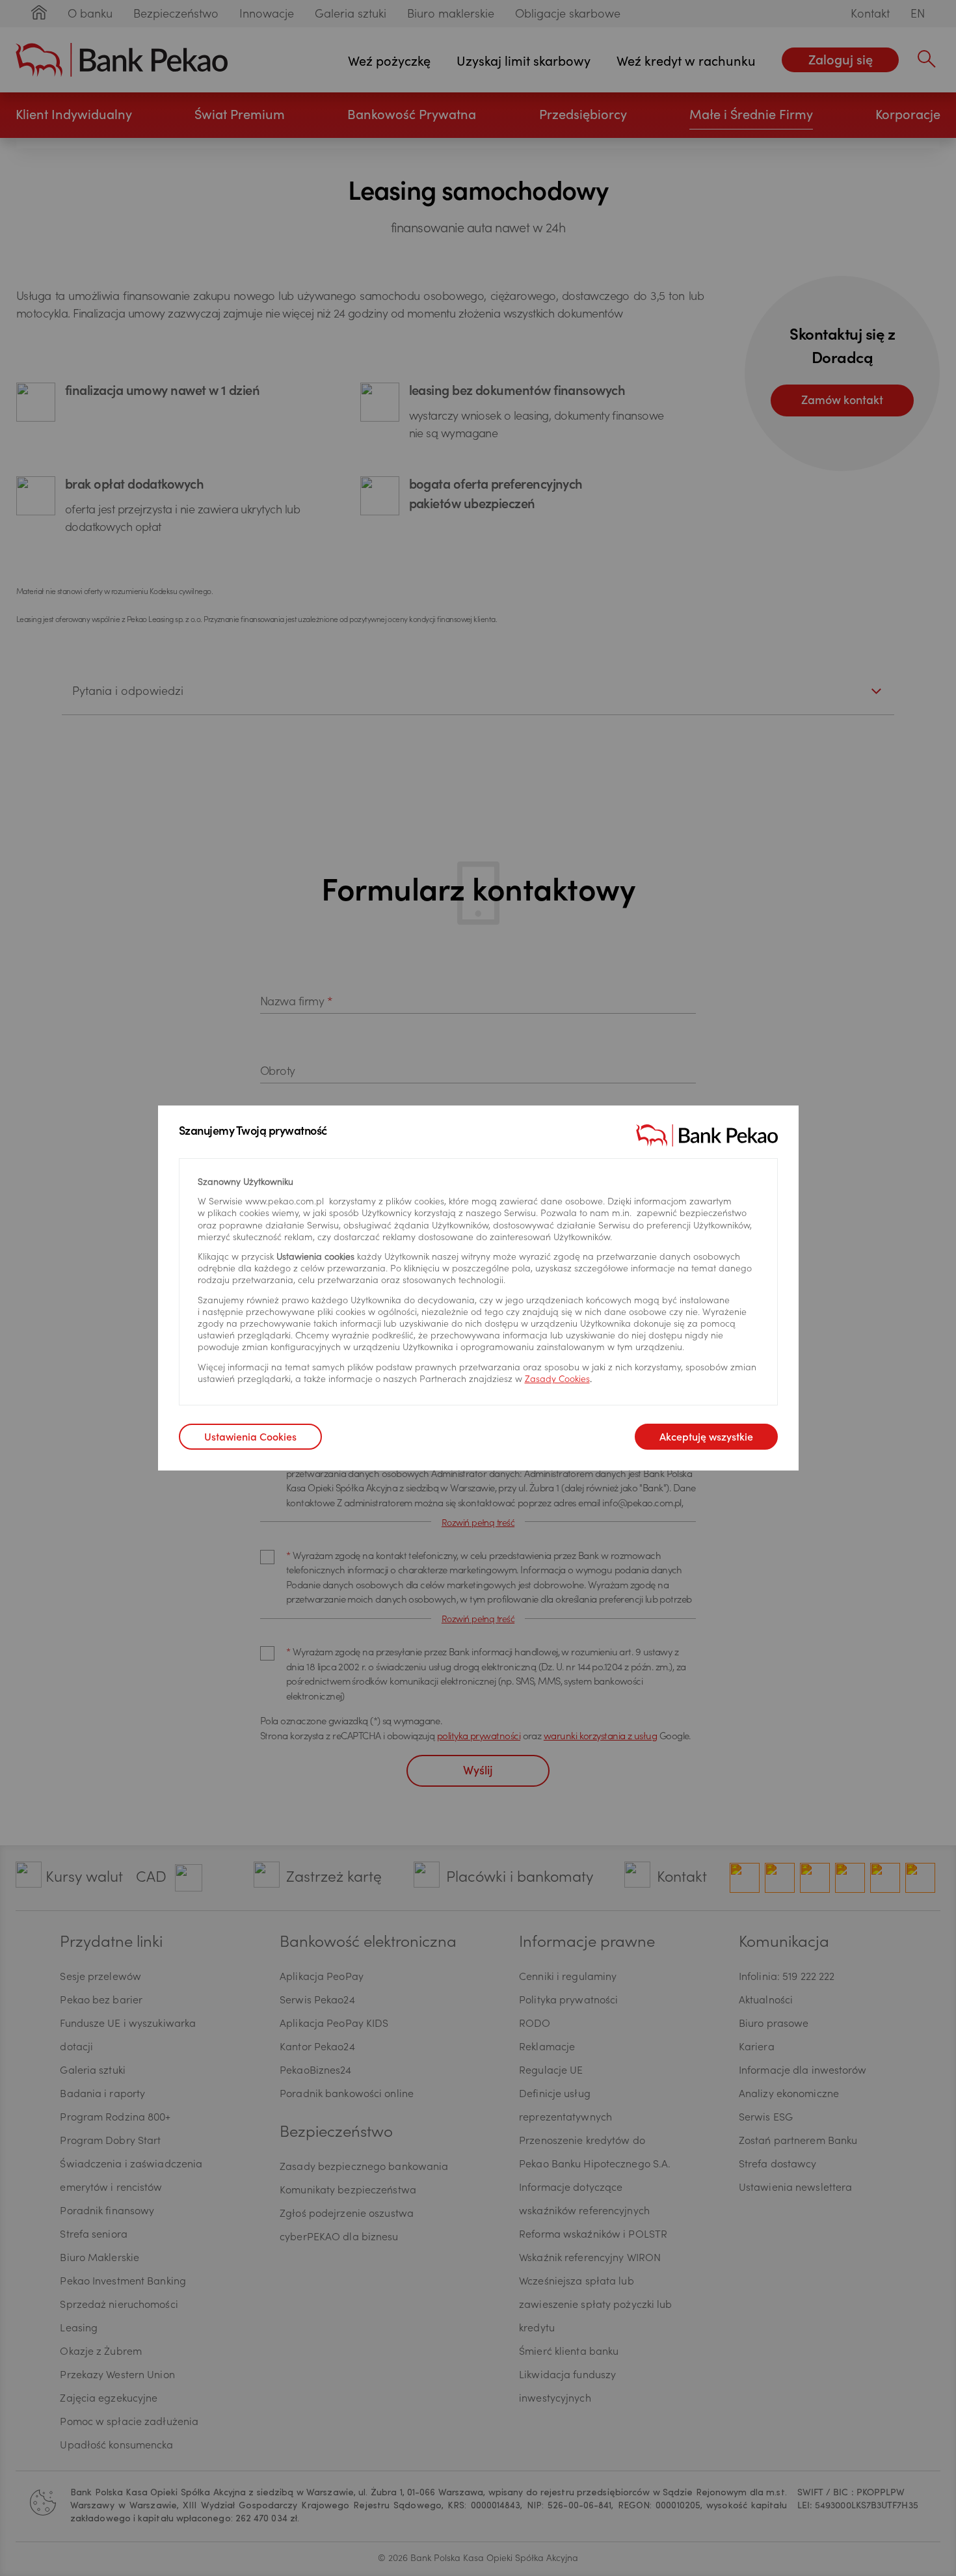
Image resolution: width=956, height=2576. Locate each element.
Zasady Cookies (557, 1380)
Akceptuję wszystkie (706, 1438)
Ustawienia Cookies (250, 1438)
